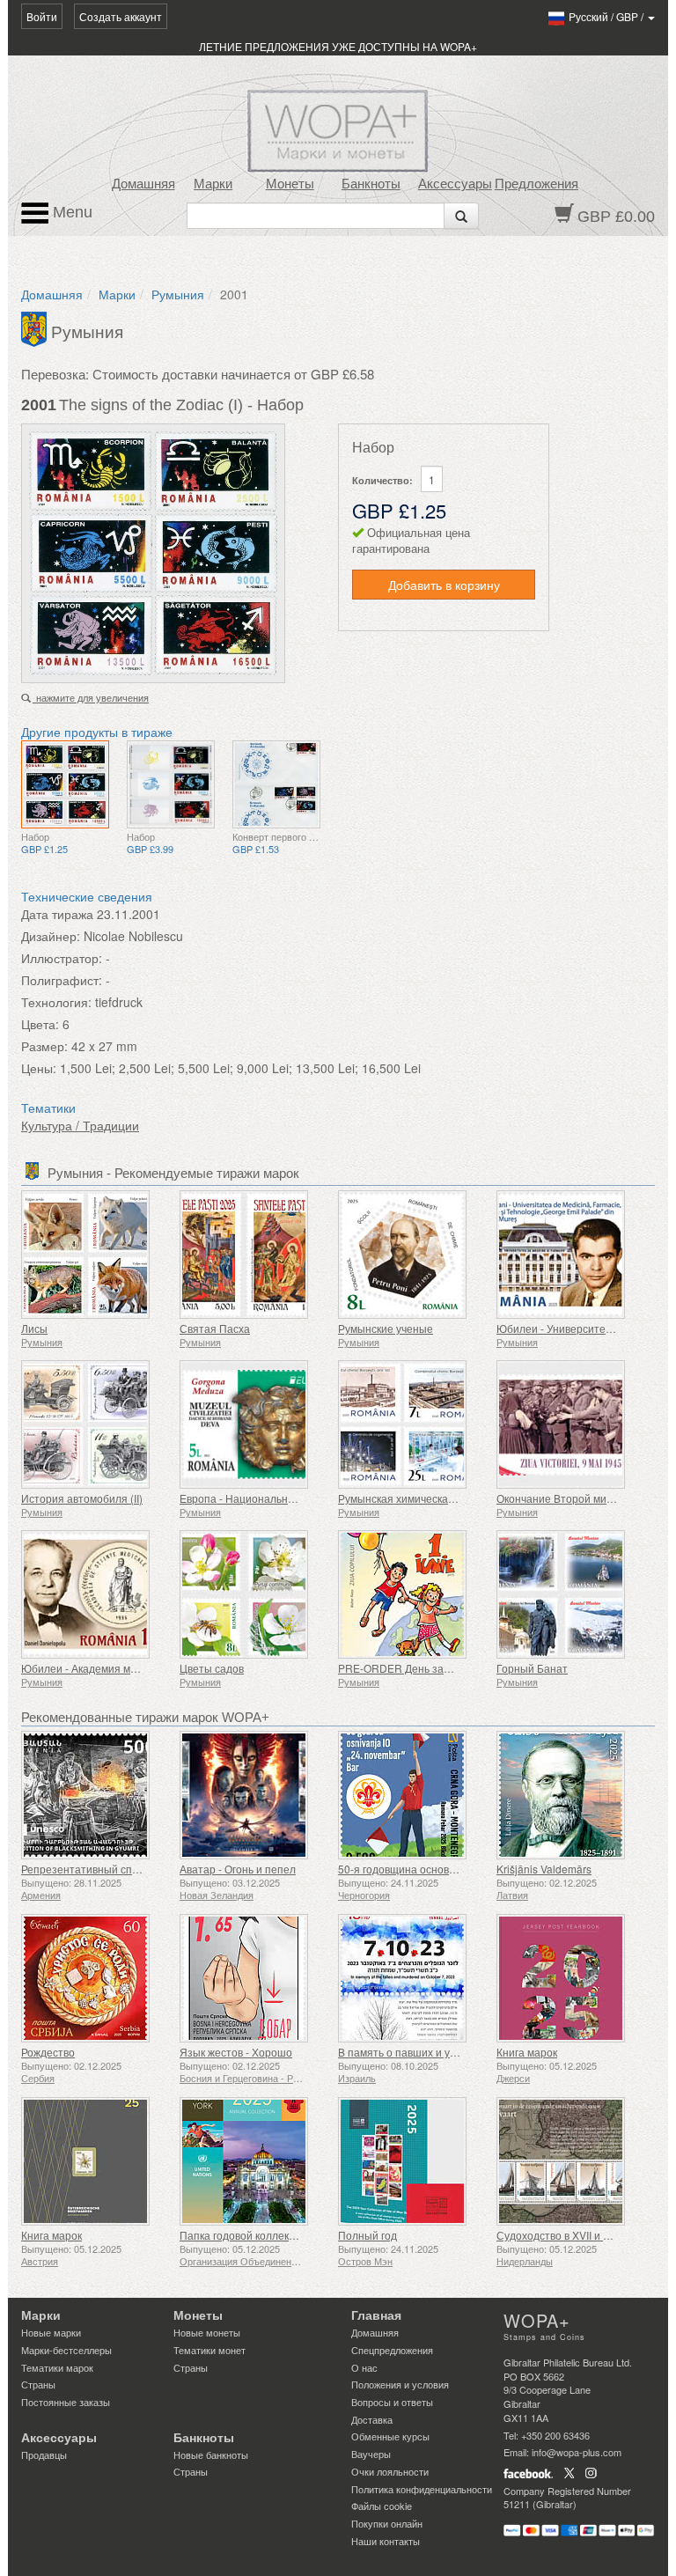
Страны (38, 2384)
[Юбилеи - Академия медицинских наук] (96, 1594)
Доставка (372, 2419)
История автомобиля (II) (82, 1498)
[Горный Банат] (571, 1594)
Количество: (382, 480)
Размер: (44, 1046)
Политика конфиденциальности (422, 2489)
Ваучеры (371, 2454)
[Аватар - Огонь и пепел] (254, 1795)
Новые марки (51, 2332)
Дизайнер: (51, 936)
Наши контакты (386, 2541)
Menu (70, 212)
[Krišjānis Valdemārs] (571, 1795)
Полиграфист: (62, 980)
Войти (42, 16)
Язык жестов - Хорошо (236, 2052)
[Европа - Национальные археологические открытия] (254, 1424)
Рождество (48, 2052)
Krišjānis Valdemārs (544, 1869)
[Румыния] (36, 328)
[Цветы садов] (254, 1594)
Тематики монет (209, 2350)
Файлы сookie (382, 2506)
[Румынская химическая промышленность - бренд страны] (413, 1424)
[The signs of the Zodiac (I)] (65, 784)
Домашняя (143, 184)
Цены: (39, 1068)
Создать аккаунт (121, 16)
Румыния (178, 294)
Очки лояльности (390, 2471)
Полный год (367, 2235)
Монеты (290, 184)
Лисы (34, 1328)
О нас (364, 2367)
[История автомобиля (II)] (96, 1424)
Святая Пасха (215, 1328)
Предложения (536, 184)
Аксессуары (455, 184)
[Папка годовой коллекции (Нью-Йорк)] (254, 2161)
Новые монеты (207, 2332)
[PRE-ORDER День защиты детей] (413, 1594)
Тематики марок (57, 2367)
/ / (607, 16)
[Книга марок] (571, 1978)
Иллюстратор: (62, 958)
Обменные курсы (390, 2436)
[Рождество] (96, 1978)
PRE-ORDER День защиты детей (421, 1668)
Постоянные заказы (66, 2402)
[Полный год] (413, 2161)
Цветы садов (212, 1668)
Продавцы (44, 2455)
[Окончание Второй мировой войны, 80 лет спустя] (571, 1424)
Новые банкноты (211, 2455)
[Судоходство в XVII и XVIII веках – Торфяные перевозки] (571, 2161)
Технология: (56, 1002)
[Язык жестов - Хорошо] (254, 1978)
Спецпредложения (392, 2350)
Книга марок (527, 2052)
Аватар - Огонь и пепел (238, 1869)
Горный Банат (532, 1668)
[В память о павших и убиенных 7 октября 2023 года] (413, 1978)
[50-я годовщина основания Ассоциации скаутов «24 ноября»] (413, 1795)
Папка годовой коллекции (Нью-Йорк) (273, 2235)
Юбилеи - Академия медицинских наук (117, 1668)
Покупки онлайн (387, 2523)
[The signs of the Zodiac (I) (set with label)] (171, 784)
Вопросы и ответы (392, 2402)
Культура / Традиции (80, 1125)
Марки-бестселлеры (66, 2350)
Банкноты (371, 184)
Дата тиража (57, 914)
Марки (213, 184)
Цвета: (40, 1024)
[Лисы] (96, 1255)
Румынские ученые (386, 1328)
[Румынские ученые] (413, 1255)
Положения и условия (400, 2384)
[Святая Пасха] (254, 1255)
